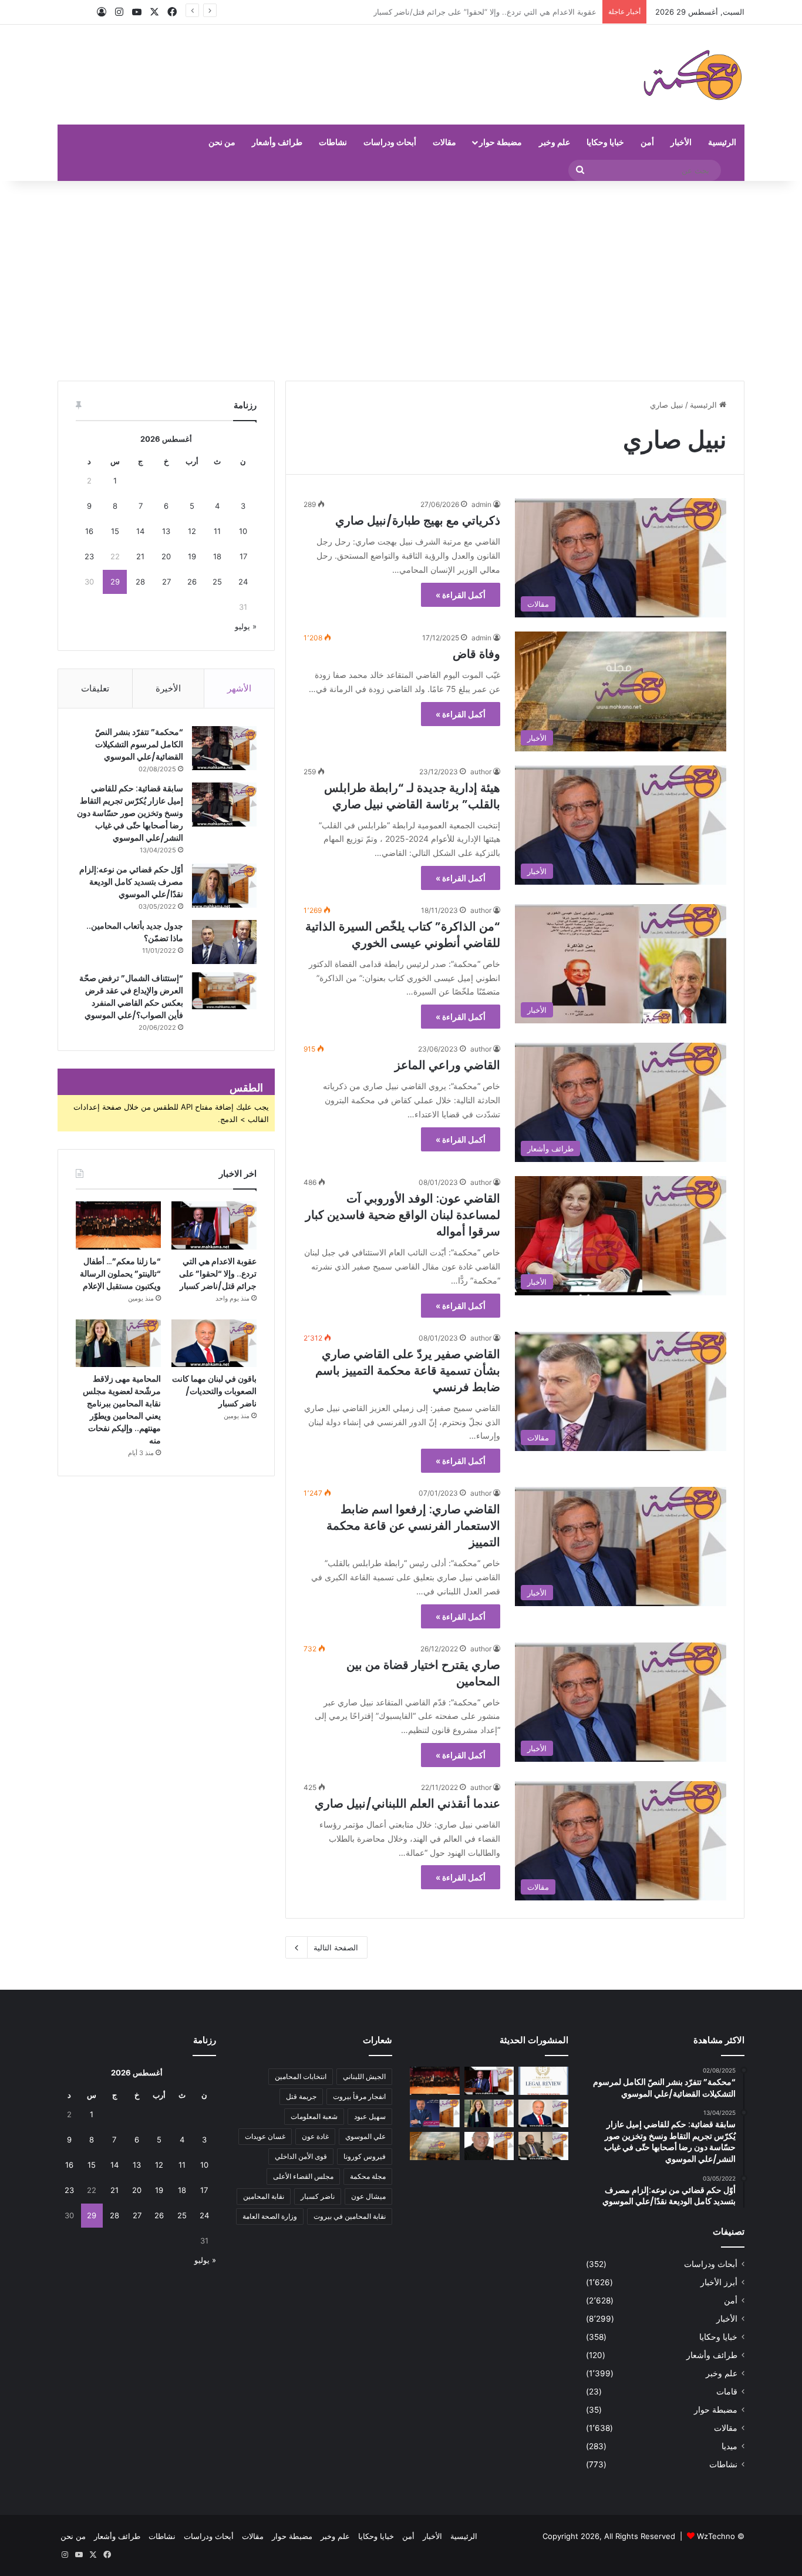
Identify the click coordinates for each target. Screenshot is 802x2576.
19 (192, 556)
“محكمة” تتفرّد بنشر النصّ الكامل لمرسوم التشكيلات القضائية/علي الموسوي (139, 744)
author (481, 772)
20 (166, 556)
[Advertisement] (401, 281)
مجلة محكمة (368, 2176)
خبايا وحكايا (605, 142)
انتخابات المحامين (301, 2076)
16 (89, 531)
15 (115, 531)
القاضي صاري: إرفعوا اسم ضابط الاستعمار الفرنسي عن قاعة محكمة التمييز (413, 1526)
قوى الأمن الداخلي (301, 2156)
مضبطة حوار (501, 142)
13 (166, 531)
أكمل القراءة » (461, 595)
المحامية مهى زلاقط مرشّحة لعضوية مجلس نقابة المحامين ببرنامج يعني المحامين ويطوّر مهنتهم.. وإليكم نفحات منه (122, 1410)
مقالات (444, 142)
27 (166, 582)
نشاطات (333, 142)
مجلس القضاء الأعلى (303, 2176)
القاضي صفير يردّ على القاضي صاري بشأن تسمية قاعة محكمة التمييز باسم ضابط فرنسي (408, 1371)
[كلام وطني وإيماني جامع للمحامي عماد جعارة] (489, 2146)
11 (217, 531)
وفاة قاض (476, 654)
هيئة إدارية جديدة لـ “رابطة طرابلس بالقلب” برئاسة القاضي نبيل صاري (412, 796)
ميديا (729, 2446)
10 (243, 531)
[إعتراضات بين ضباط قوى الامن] (435, 2146)
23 (89, 556)
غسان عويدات (265, 2136)
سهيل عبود (370, 2116)
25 (217, 582)
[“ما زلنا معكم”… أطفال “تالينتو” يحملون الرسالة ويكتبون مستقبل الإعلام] (118, 1225)
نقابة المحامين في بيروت (350, 2216)
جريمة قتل (301, 2096)
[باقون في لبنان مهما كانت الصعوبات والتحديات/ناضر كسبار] (214, 1344)
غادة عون (315, 2136)
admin (481, 504)
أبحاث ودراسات (390, 142)
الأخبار (681, 142)
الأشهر (239, 688)
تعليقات (95, 688)
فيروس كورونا (365, 2156)
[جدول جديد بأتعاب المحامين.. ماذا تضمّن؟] (224, 942)
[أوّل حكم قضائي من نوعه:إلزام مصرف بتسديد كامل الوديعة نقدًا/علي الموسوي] (224, 886)
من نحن (222, 142)
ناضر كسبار (318, 2196)
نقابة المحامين (264, 2196)
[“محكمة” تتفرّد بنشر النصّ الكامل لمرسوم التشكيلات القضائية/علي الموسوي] (224, 748)
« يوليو (246, 626)
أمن (647, 142)
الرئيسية (722, 142)
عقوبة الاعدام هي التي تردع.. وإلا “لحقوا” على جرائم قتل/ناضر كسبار (218, 1274)
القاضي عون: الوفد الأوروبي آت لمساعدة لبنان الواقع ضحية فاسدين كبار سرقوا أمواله (403, 1215)
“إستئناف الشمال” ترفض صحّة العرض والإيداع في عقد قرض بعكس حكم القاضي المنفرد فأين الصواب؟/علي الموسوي (131, 997)
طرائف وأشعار (277, 142)
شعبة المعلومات (314, 2116)
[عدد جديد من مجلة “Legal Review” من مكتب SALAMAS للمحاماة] (543, 2081)
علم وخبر (555, 142)
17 (243, 556)
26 (192, 582)
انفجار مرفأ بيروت (359, 2096)
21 (140, 556)
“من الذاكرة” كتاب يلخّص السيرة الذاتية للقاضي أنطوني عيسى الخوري (403, 935)
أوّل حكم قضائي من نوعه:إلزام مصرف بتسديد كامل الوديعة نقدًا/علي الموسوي (131, 882)
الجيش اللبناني (364, 2076)
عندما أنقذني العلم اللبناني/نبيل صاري (407, 1803)
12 (192, 531)
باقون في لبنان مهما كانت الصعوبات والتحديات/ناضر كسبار (214, 1391)
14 (140, 531)
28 (140, 582)
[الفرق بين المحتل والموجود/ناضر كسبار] (543, 2146)
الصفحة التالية (336, 1947)
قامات (727, 2392)
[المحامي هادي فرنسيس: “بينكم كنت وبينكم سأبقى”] (435, 2114)
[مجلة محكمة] (693, 75)
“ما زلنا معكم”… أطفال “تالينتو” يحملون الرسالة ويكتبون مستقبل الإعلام (481, 12)
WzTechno (716, 2536)
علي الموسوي (365, 2136)
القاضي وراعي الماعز (447, 1065)
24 (243, 582)
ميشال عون (368, 2196)
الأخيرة (168, 688)
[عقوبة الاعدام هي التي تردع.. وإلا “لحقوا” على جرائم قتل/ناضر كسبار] (214, 1225)
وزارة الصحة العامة (270, 2216)
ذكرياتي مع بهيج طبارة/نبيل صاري (418, 520)
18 (217, 556)
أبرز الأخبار (719, 2282)
